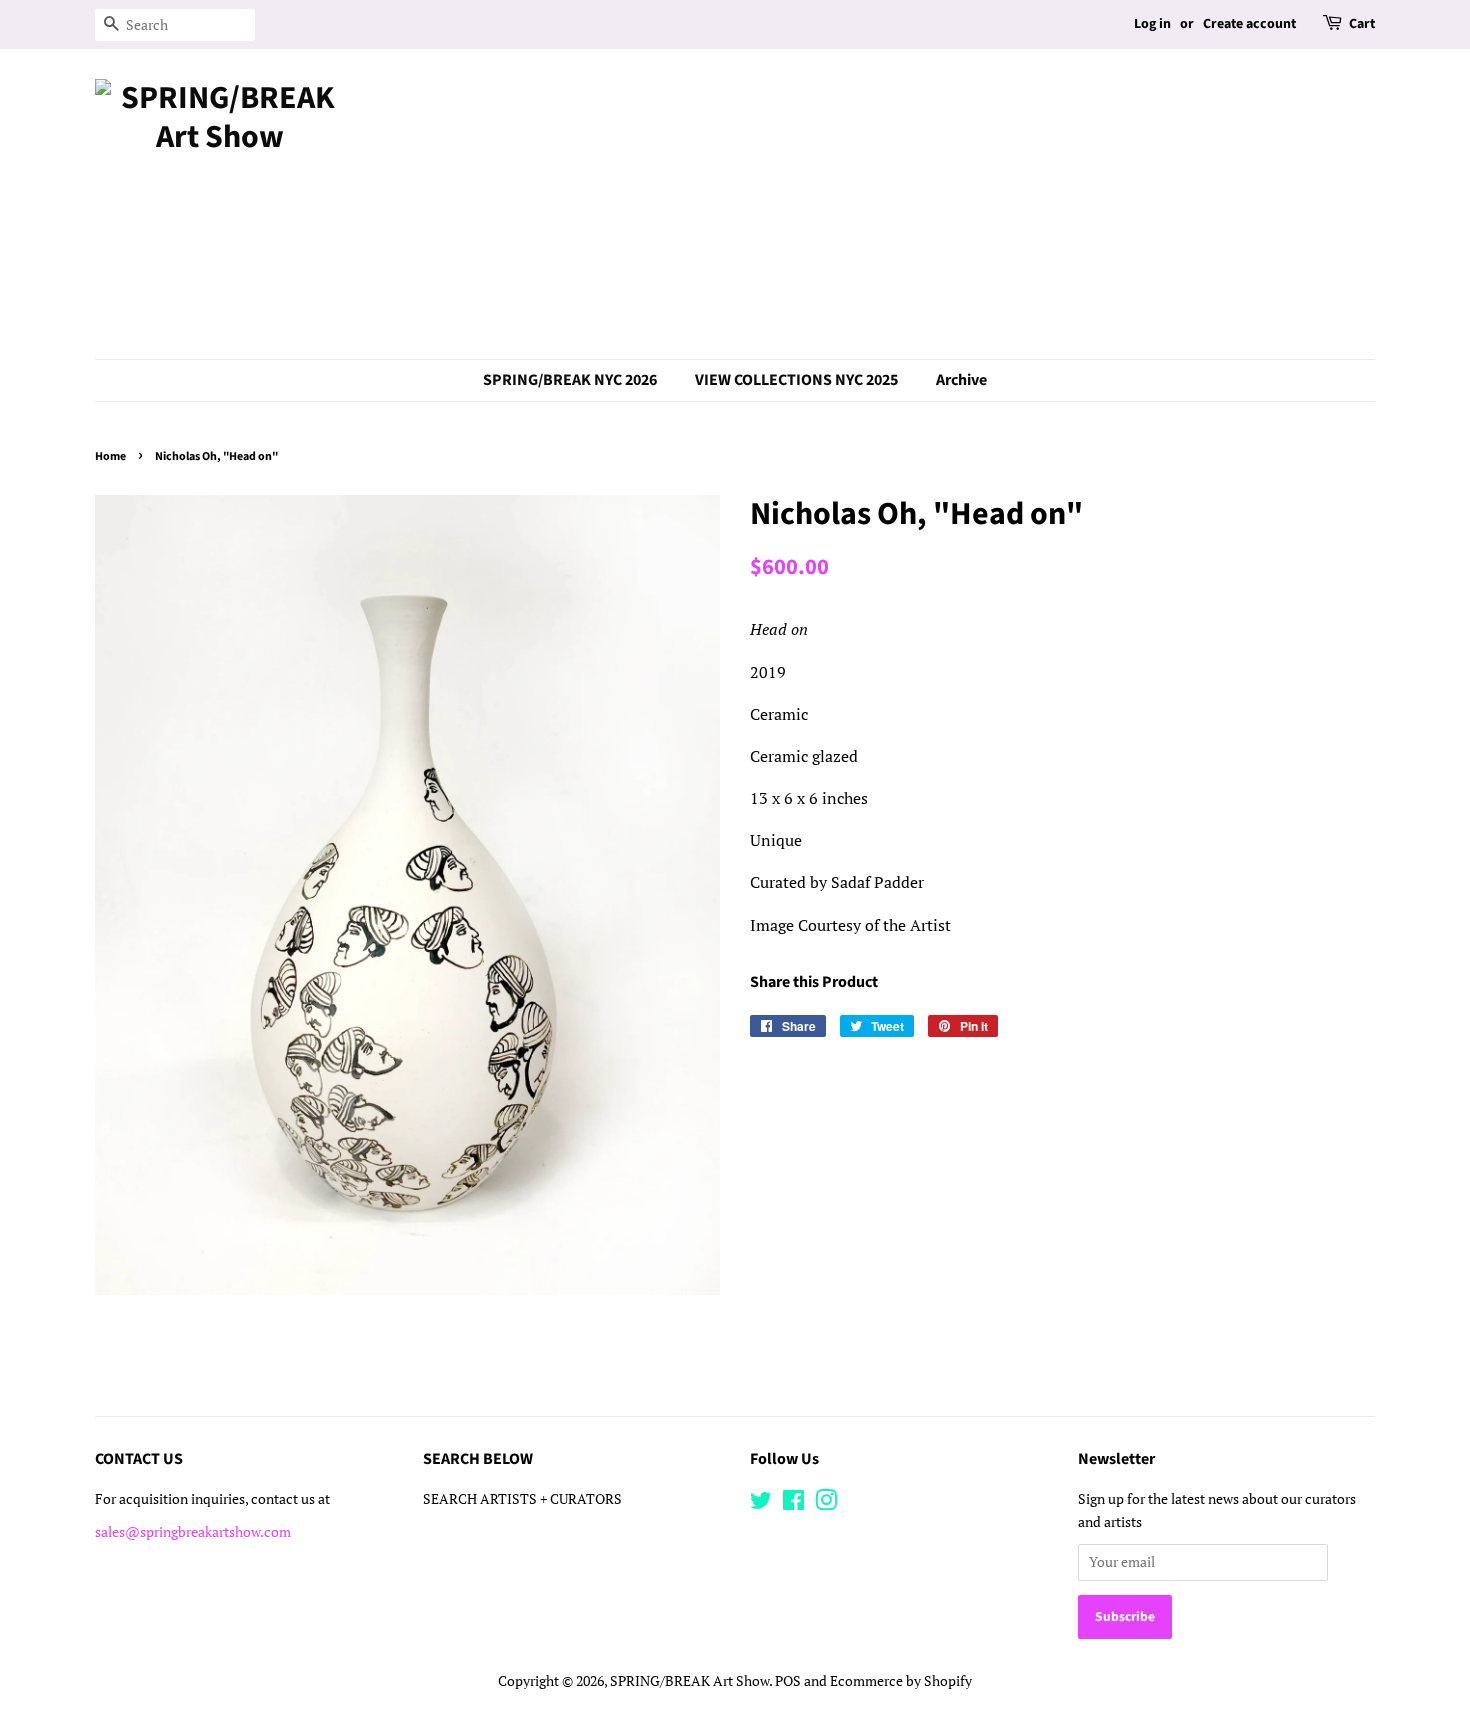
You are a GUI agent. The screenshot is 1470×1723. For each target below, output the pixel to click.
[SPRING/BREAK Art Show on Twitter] (761, 1504)
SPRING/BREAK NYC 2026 (570, 380)
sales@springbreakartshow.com (193, 1532)
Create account (1249, 24)
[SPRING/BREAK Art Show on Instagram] (826, 1504)
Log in (1152, 24)
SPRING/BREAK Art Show (689, 1681)
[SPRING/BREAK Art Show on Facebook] (793, 1504)
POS (788, 1681)
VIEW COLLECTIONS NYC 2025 (796, 380)
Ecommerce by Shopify (901, 1681)
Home (110, 456)
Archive (961, 380)
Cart (1362, 24)
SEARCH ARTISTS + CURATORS (522, 1499)
